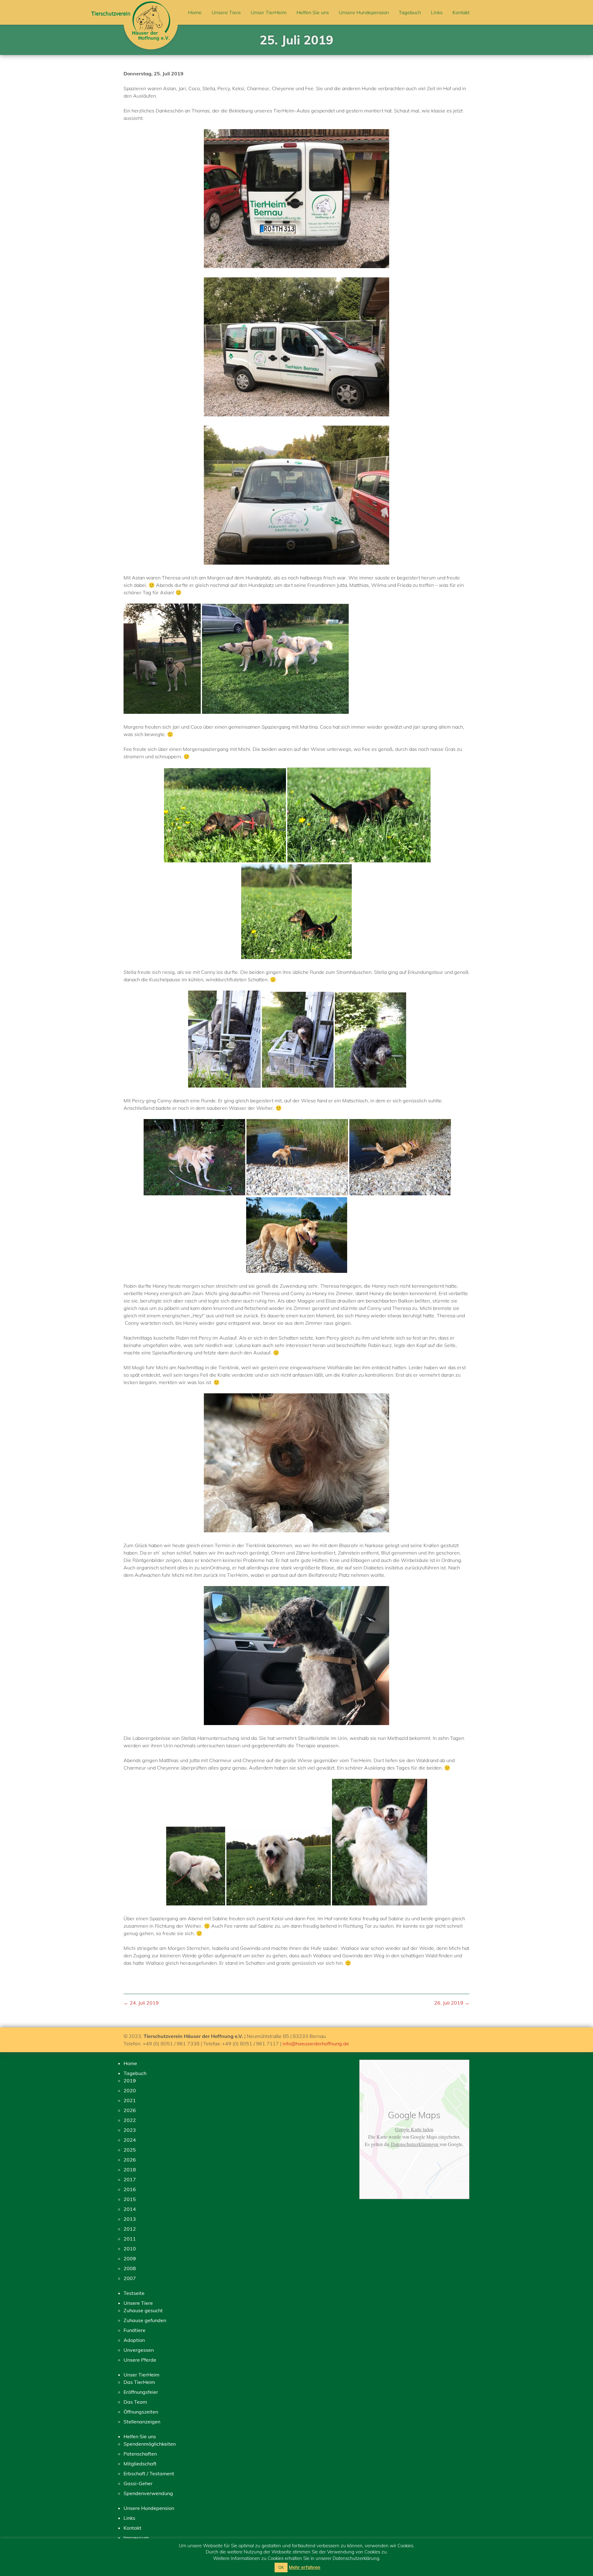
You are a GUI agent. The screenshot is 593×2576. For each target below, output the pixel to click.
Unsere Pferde (140, 2360)
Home (195, 12)
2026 (130, 2110)
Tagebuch (410, 12)
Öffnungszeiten (141, 2412)
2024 (130, 2140)
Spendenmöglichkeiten (150, 2444)
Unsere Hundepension (364, 12)
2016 (130, 2189)
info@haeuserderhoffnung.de (316, 2044)
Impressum (136, 2538)
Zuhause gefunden (145, 2320)
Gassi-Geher (138, 2483)
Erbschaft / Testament (149, 2473)
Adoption (134, 2340)
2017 (130, 2179)
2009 (130, 2258)
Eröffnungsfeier (141, 2392)
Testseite (134, 2293)
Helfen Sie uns (313, 12)
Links (437, 12)
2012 (130, 2229)
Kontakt (461, 12)
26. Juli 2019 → (452, 2003)
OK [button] (281, 2567)
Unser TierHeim (269, 12)
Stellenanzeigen (142, 2422)
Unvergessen (139, 2350)
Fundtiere (135, 2330)
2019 (130, 2081)
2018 (130, 2170)
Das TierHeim (139, 2382)
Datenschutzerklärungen (415, 2144)
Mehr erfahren (305, 2567)
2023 (130, 2130)
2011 (130, 2239)
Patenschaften (140, 2454)
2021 (130, 2100)
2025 (130, 2150)
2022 (130, 2120)
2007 (130, 2278)
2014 (130, 2209)
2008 (130, 2268)
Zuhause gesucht (143, 2310)
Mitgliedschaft (140, 2464)
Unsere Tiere (226, 12)
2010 (130, 2249)
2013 (130, 2219)
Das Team (135, 2402)
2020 (130, 2090)
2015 (130, 2199)
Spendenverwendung (148, 2493)
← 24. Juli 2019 (141, 2003)
